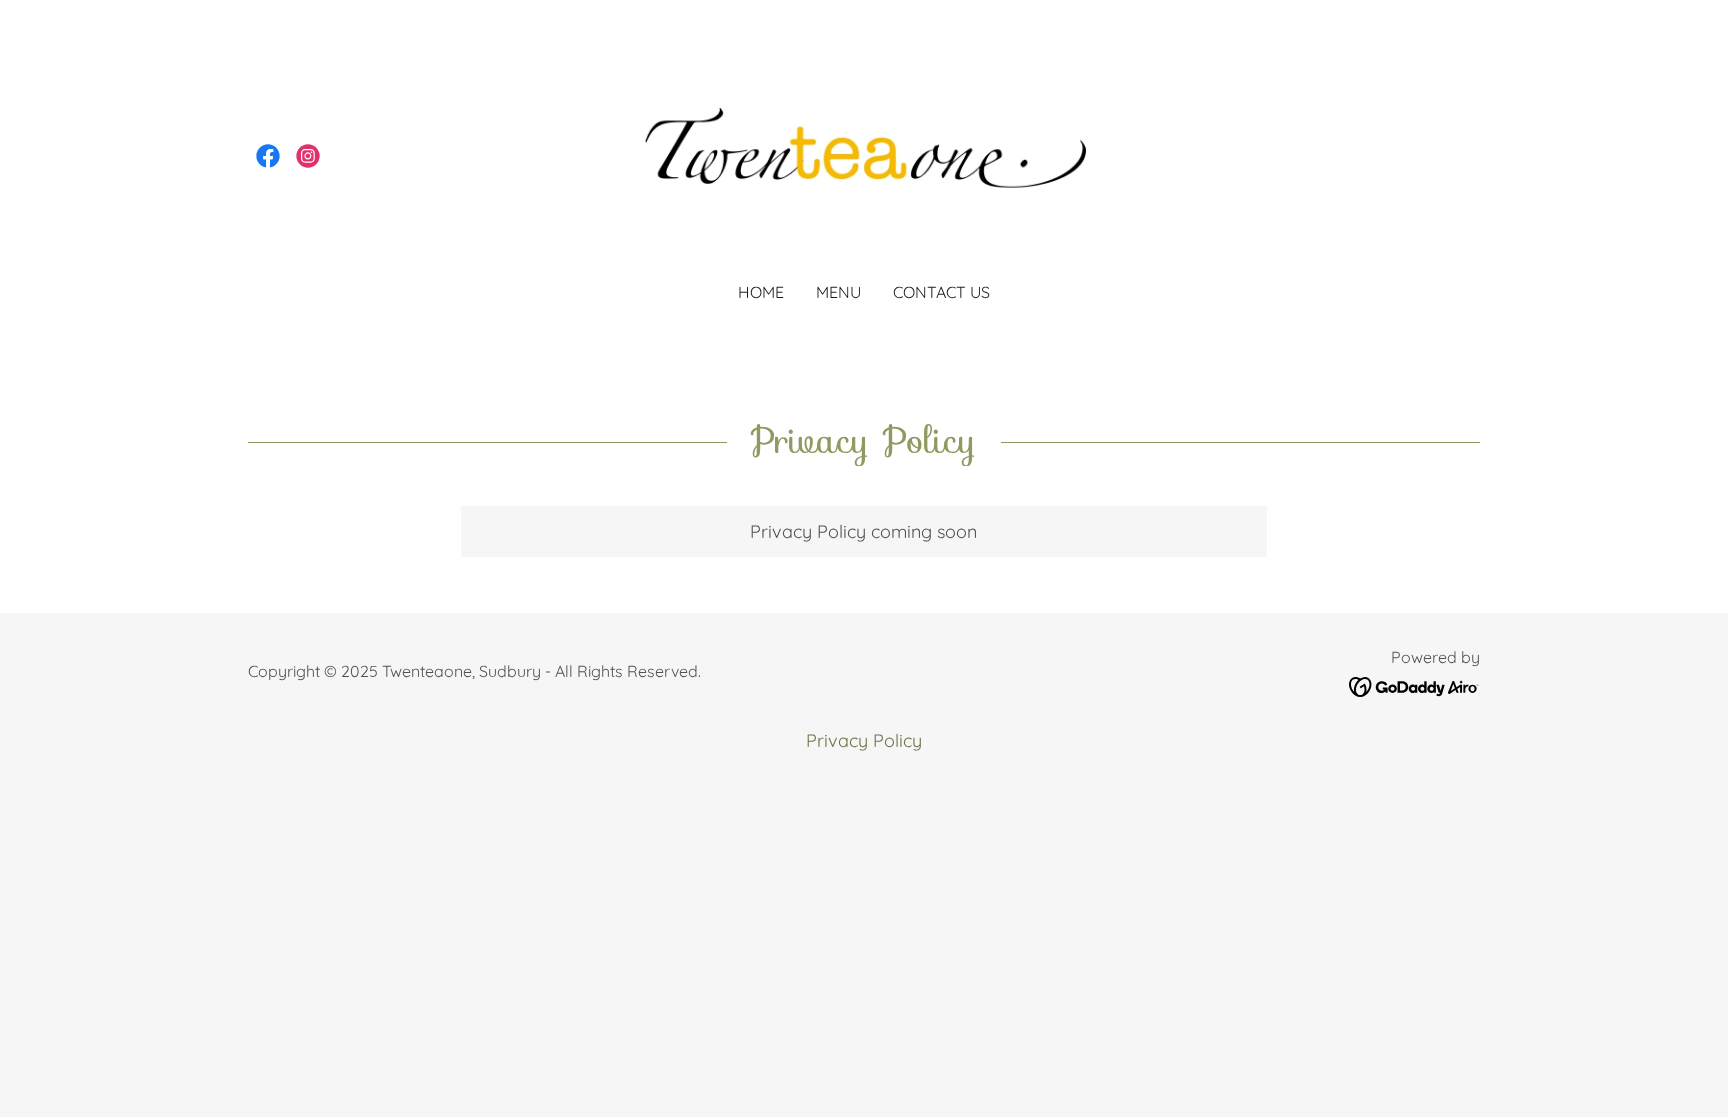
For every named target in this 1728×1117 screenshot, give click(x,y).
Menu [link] (838, 292)
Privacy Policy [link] (864, 740)
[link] (268, 156)
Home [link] (761, 292)
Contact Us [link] (941, 292)
